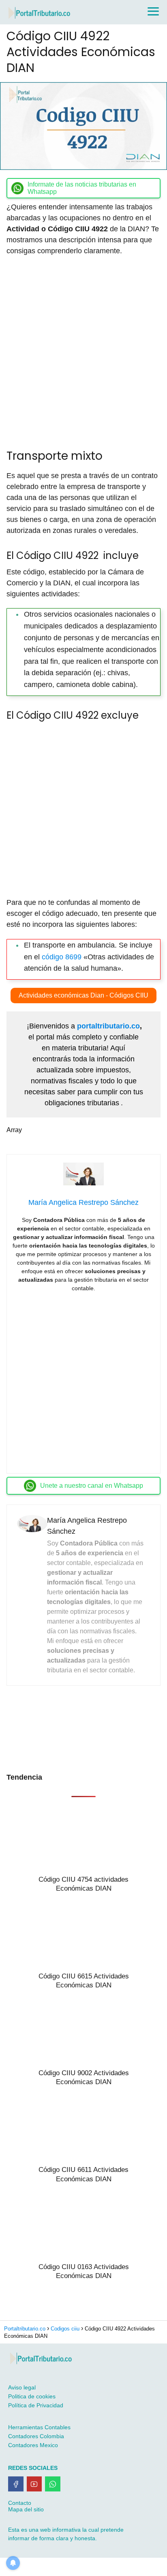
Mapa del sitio (26, 2509)
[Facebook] (16, 2484)
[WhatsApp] (53, 2484)
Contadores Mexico (33, 2445)
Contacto (20, 2503)
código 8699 (62, 957)
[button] (83, 996)
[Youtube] (34, 2484)
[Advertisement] (83, 349)
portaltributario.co (108, 1026)
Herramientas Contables (39, 2427)
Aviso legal (22, 2387)
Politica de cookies (32, 2396)
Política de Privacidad (36, 2405)
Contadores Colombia (36, 2436)
